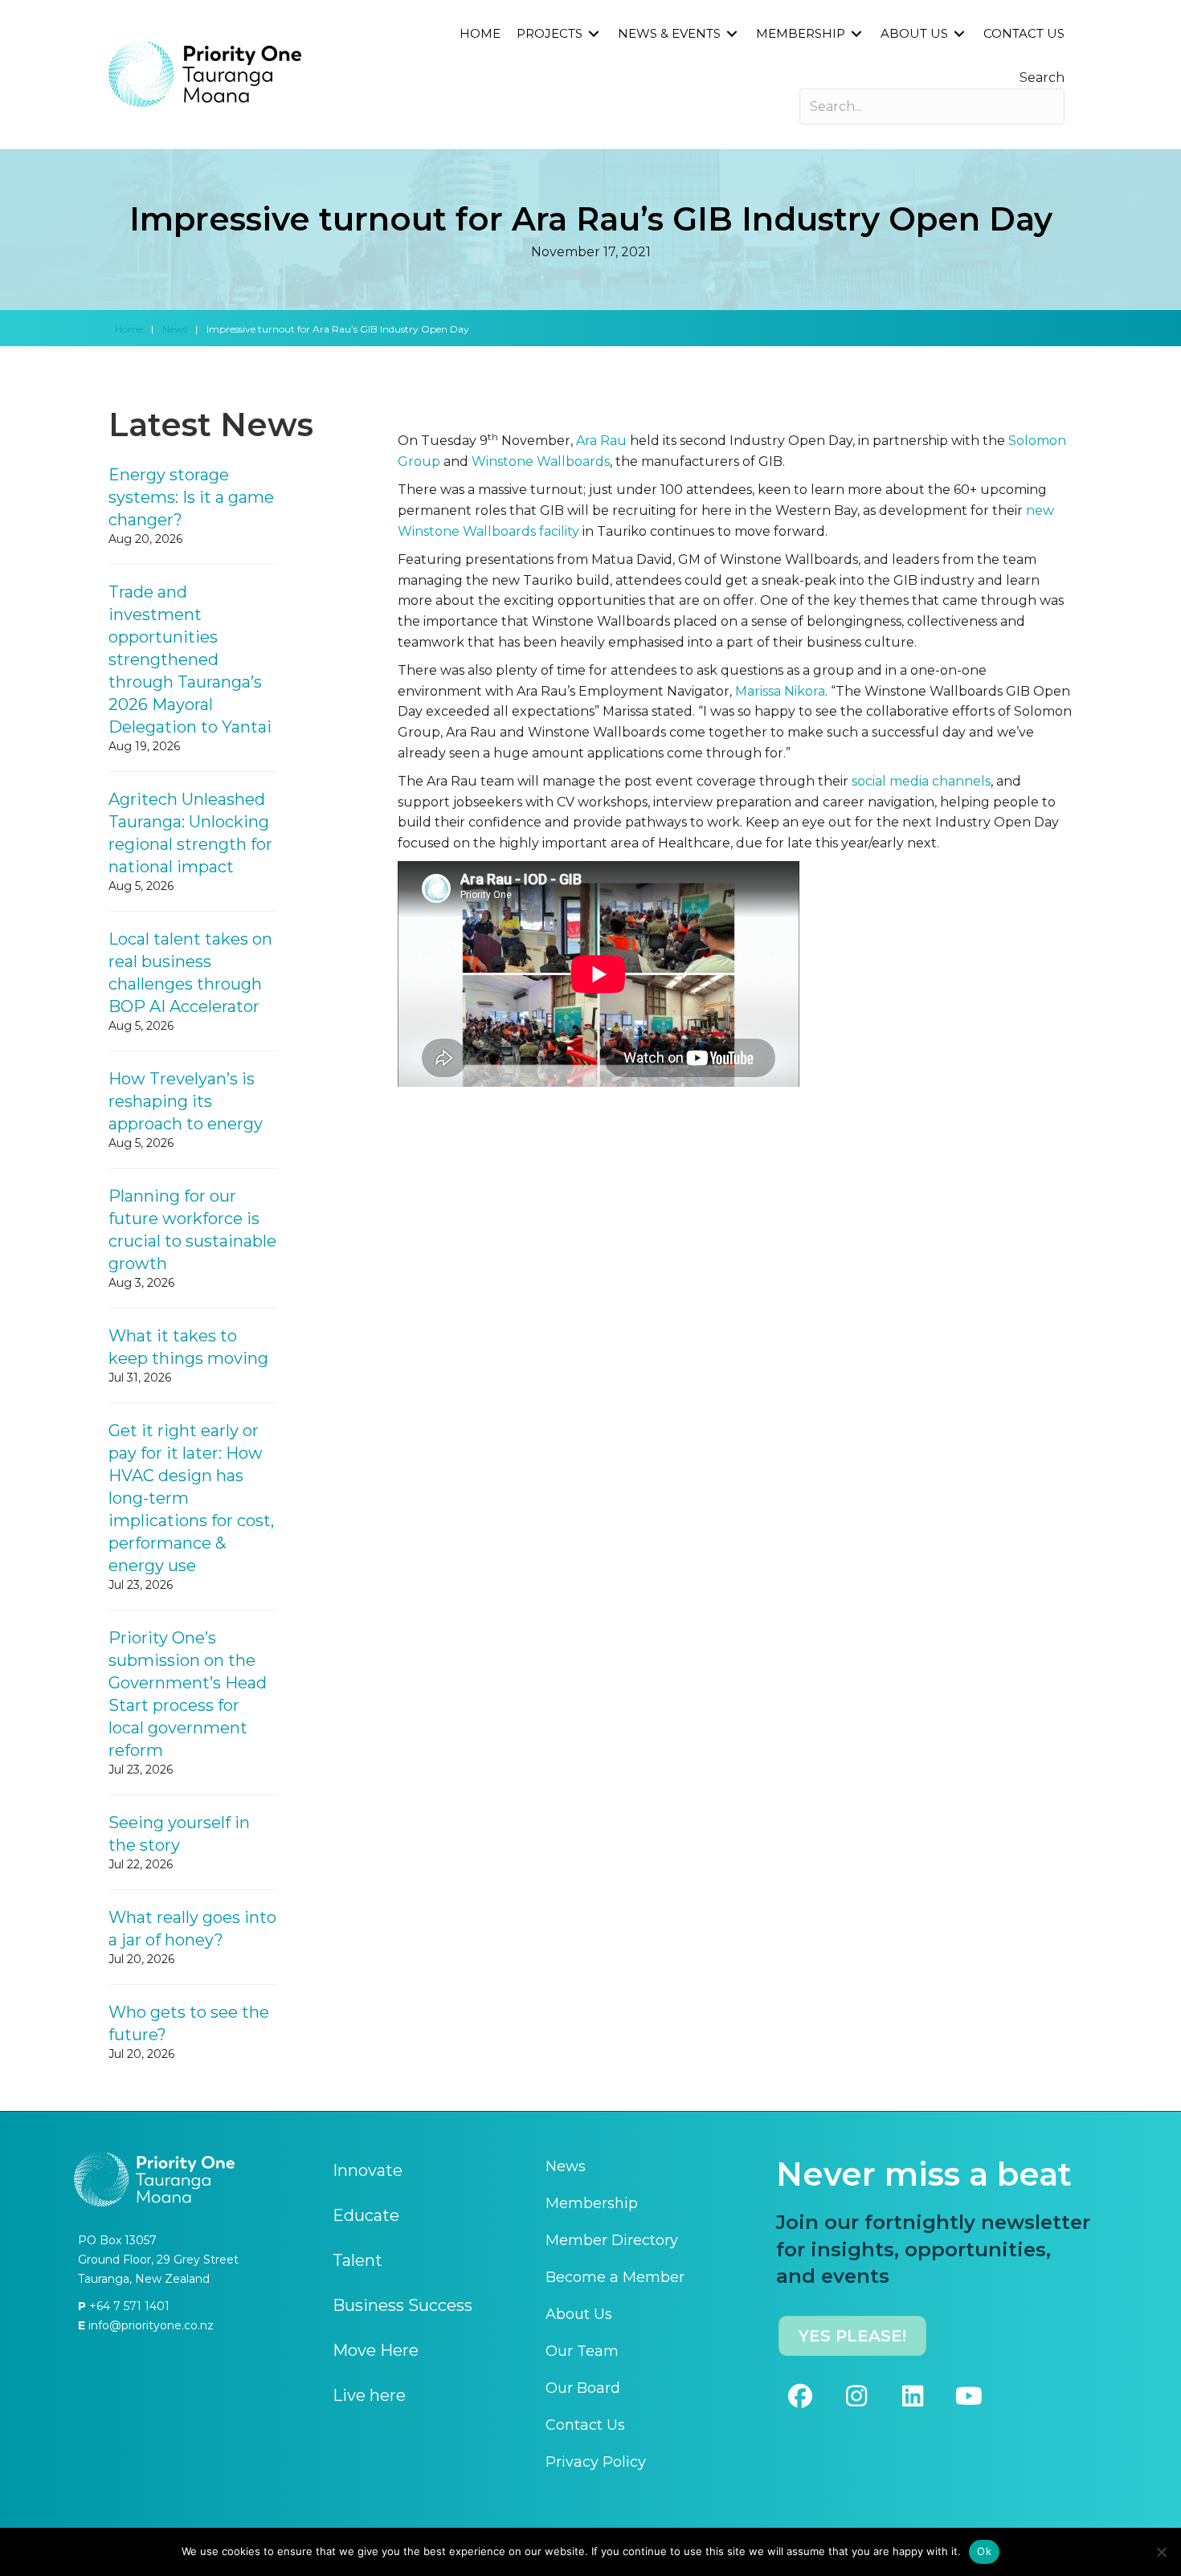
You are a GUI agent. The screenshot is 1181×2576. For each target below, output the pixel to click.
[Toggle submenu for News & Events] (732, 34)
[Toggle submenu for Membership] (856, 34)
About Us (579, 2314)
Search (1042, 78)
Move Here (376, 2350)
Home (129, 329)
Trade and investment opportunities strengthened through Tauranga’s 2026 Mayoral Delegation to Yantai (190, 659)
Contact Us (585, 2425)
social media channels (921, 781)
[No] (1161, 2552)
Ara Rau (601, 441)
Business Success (403, 2305)
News (175, 329)
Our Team (582, 2351)
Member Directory (612, 2240)
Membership (592, 2203)
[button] (800, 2396)
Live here (369, 2395)
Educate (366, 2215)
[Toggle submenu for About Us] (959, 34)
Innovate (368, 2170)
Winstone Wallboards (541, 461)
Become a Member (615, 2277)
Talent (358, 2260)
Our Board (583, 2388)
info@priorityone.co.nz (149, 2325)
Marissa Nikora (780, 691)
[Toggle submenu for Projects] (594, 34)
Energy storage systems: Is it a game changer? (191, 497)
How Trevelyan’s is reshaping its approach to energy (186, 1101)
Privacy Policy (596, 2462)
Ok (984, 2551)
